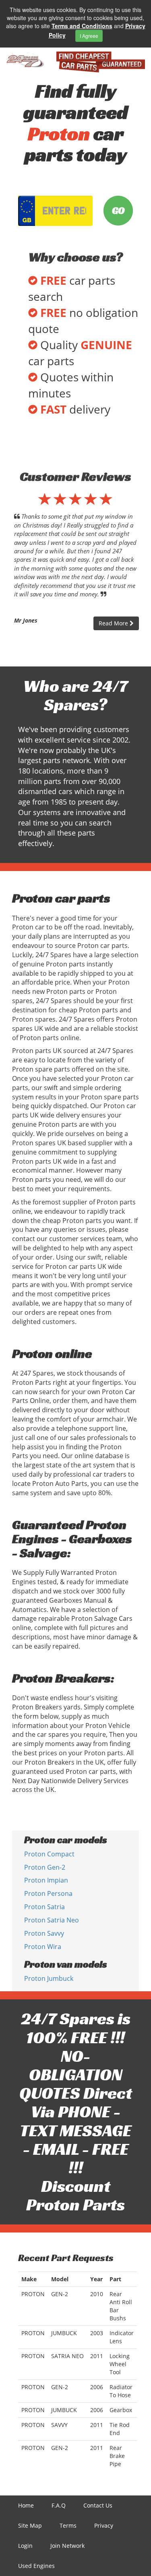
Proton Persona (48, 1893)
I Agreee (89, 36)
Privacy (104, 2525)
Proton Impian (46, 1880)
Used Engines (36, 2566)
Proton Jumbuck (49, 1978)
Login (25, 2546)
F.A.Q (59, 2505)
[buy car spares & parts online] (25, 60)
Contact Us (98, 2505)
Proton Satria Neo (52, 1920)
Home (26, 2505)
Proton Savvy (44, 1933)
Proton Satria (44, 1907)
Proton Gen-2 (45, 1867)
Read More (114, 623)
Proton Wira (43, 1947)
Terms (68, 2525)
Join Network (67, 2546)
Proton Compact (49, 1854)
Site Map (30, 2525)
